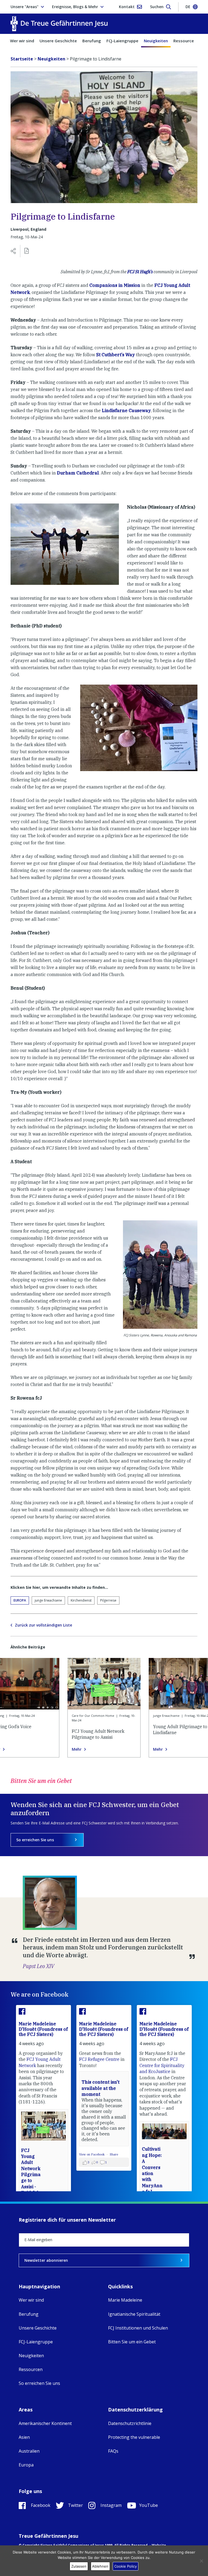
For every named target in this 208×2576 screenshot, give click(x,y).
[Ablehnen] (201, 2561)
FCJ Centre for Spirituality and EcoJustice (162, 2065)
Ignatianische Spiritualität (134, 2314)
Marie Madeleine (125, 2300)
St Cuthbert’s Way (116, 355)
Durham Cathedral (78, 473)
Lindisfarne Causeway (126, 410)
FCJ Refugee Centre (99, 2059)
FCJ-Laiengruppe (122, 41)
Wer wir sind (22, 41)
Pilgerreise (108, 1600)
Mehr (77, 1749)
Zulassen (79, 2566)
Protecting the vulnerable (134, 2437)
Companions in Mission (115, 285)
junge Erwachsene (48, 1600)
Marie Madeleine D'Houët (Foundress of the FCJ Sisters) (43, 2029)
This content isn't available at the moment (100, 2088)
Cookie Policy (126, 2566)
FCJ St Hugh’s (140, 272)
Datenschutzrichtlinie (130, 2423)
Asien (24, 2437)
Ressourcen (185, 41)
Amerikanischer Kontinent (45, 2423)
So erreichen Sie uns (35, 1840)
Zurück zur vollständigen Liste (43, 1625)
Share (114, 2154)
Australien (29, 2451)
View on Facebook (92, 2154)
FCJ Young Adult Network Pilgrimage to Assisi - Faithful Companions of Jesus (31, 2181)
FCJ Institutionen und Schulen (138, 2328)
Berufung (92, 41)
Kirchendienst (81, 1600)
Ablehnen (100, 2566)
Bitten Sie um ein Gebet (132, 2342)
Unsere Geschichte (58, 41)
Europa (20, 1600)
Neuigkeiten (156, 41)
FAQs (113, 2451)
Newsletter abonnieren (46, 2260)
